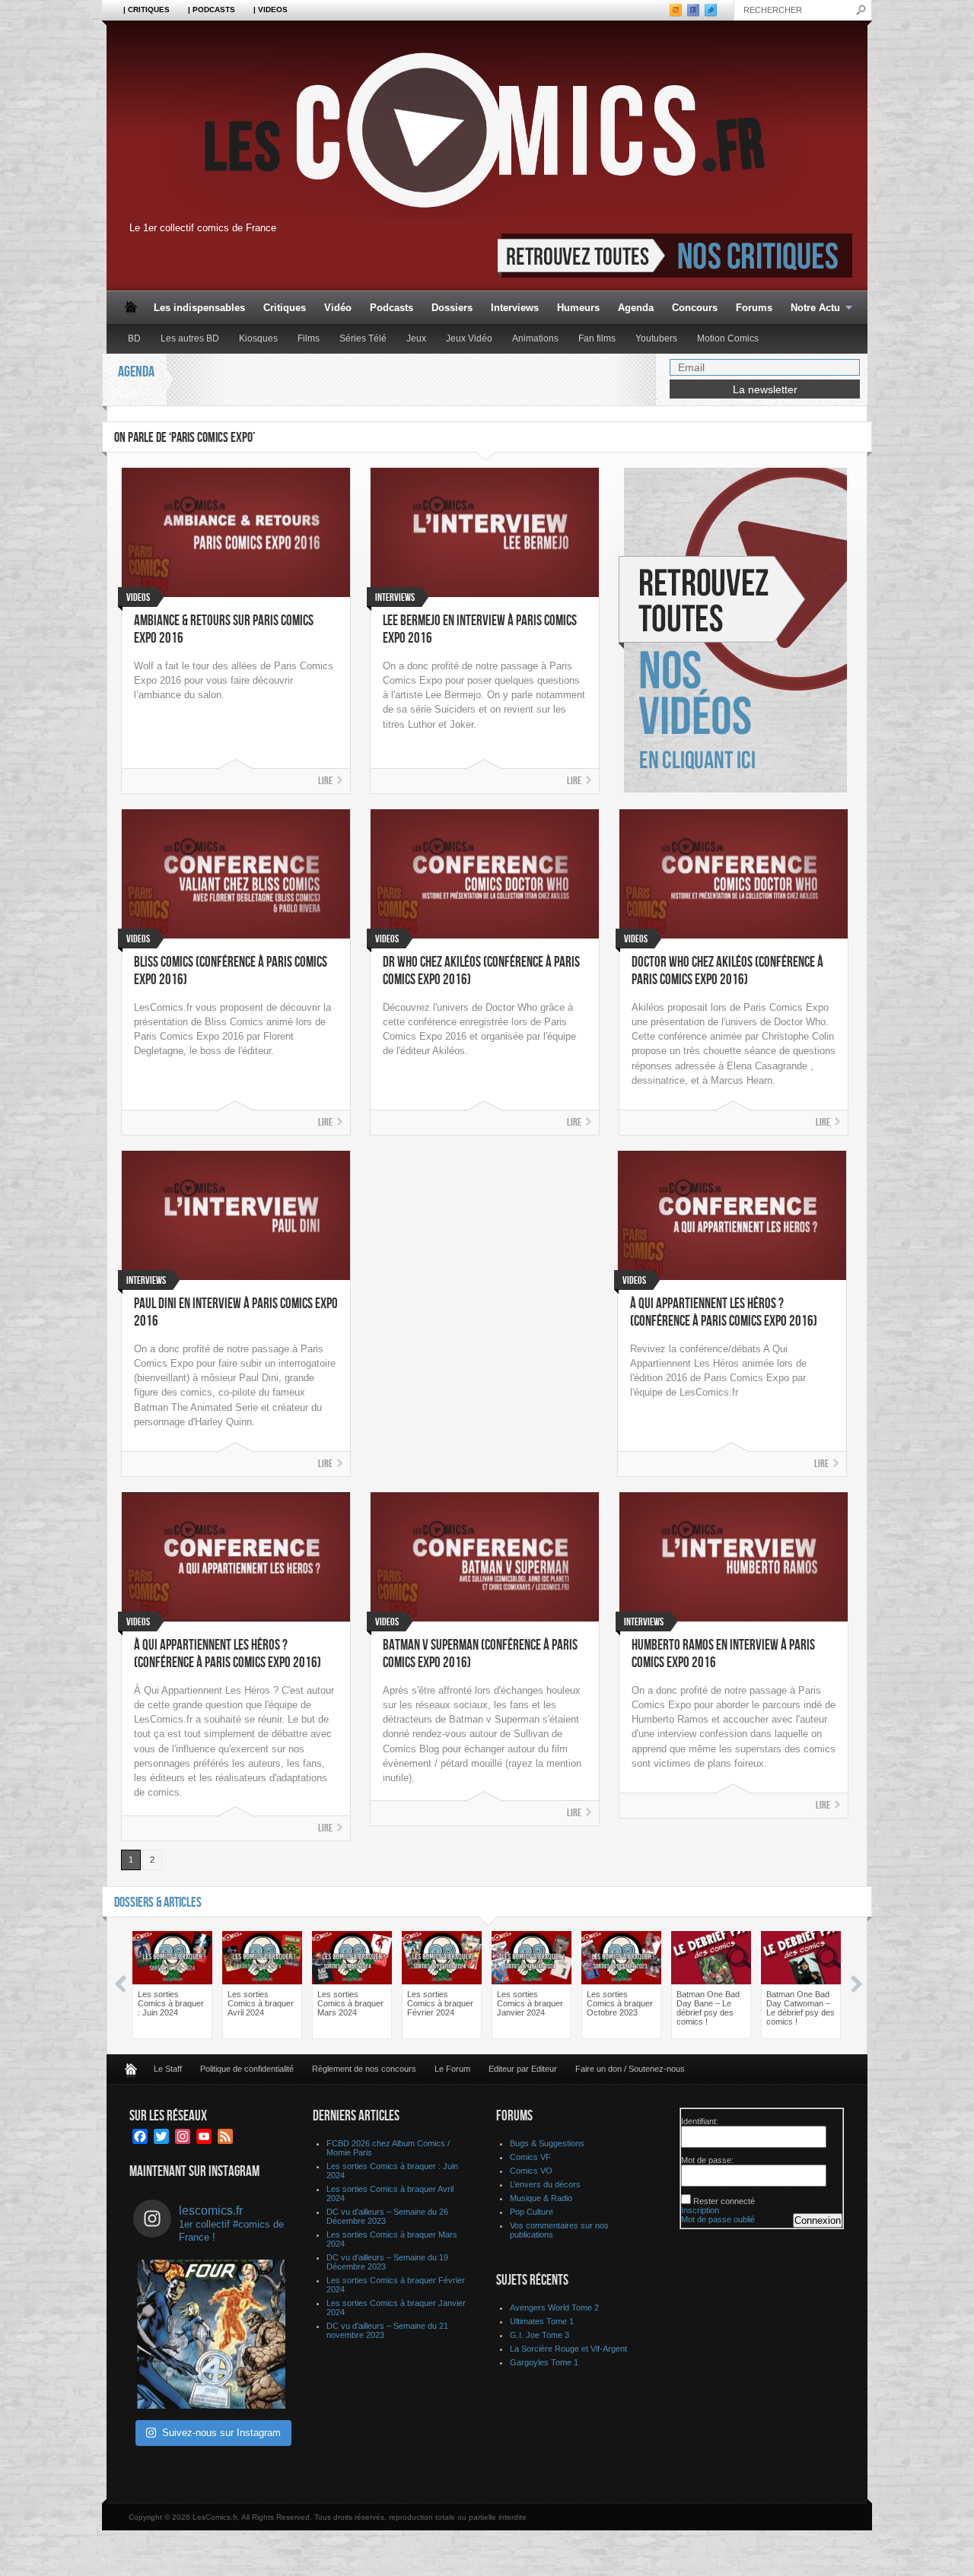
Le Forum (452, 2069)
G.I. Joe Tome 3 (540, 2335)
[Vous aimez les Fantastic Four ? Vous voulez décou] (212, 2334)
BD (134, 338)
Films (309, 338)
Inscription (700, 2210)
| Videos (271, 10)
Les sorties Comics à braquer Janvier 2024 (530, 2003)
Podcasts (392, 308)
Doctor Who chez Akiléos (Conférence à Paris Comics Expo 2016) (727, 971)
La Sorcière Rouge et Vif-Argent (568, 2349)
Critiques (285, 308)
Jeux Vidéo (469, 338)
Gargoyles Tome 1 (544, 2362)
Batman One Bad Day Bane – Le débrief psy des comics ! (708, 2008)
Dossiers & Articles (158, 1903)
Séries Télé (363, 338)
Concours (695, 308)
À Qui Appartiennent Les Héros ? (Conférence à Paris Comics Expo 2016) (724, 1313)
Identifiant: (700, 2121)
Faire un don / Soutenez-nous (630, 2069)
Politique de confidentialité (247, 2069)
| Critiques (146, 10)
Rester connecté (724, 2201)
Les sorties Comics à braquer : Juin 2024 (171, 2003)
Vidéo (338, 308)
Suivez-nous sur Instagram (221, 2433)
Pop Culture (532, 2212)
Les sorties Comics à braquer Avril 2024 (261, 2003)
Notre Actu (811, 308)
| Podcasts (212, 10)
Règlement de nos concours (364, 2069)
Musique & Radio (541, 2198)
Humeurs (578, 308)
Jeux (416, 338)
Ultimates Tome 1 (542, 2321)
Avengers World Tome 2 (554, 2308)
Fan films (597, 338)
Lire (325, 781)
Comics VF (530, 2157)
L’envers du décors (545, 2184)
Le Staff (168, 2069)
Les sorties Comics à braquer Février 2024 (440, 2003)
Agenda (636, 308)
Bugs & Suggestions (547, 2143)
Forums (754, 308)
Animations (535, 338)
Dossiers (452, 308)
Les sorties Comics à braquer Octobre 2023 (620, 2003)
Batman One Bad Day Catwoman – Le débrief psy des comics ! (801, 2008)
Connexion (818, 2220)
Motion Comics (728, 338)
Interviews (515, 308)
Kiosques (258, 338)
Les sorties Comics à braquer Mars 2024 (350, 2003)
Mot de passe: (707, 2160)
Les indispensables (199, 308)
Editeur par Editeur (523, 2069)
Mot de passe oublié (718, 2219)
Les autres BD (190, 338)
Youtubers (656, 338)
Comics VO (531, 2171)
